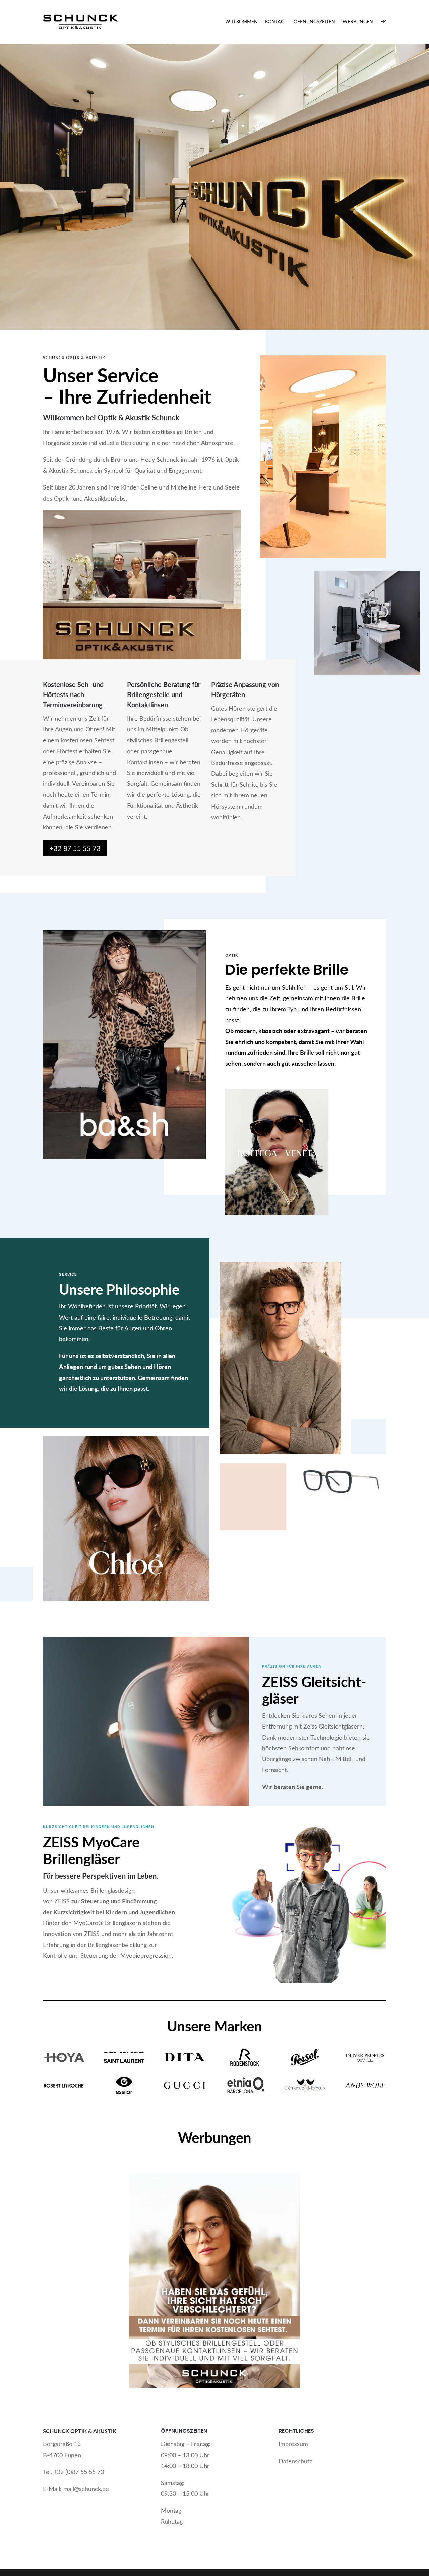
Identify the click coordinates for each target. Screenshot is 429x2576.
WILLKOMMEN (241, 22)
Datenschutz (295, 2461)
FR (383, 22)
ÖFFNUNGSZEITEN (314, 22)
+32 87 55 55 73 (75, 848)
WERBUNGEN (358, 22)
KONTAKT (276, 22)
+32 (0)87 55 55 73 (79, 2472)
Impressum (293, 2444)
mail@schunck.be (86, 2489)
